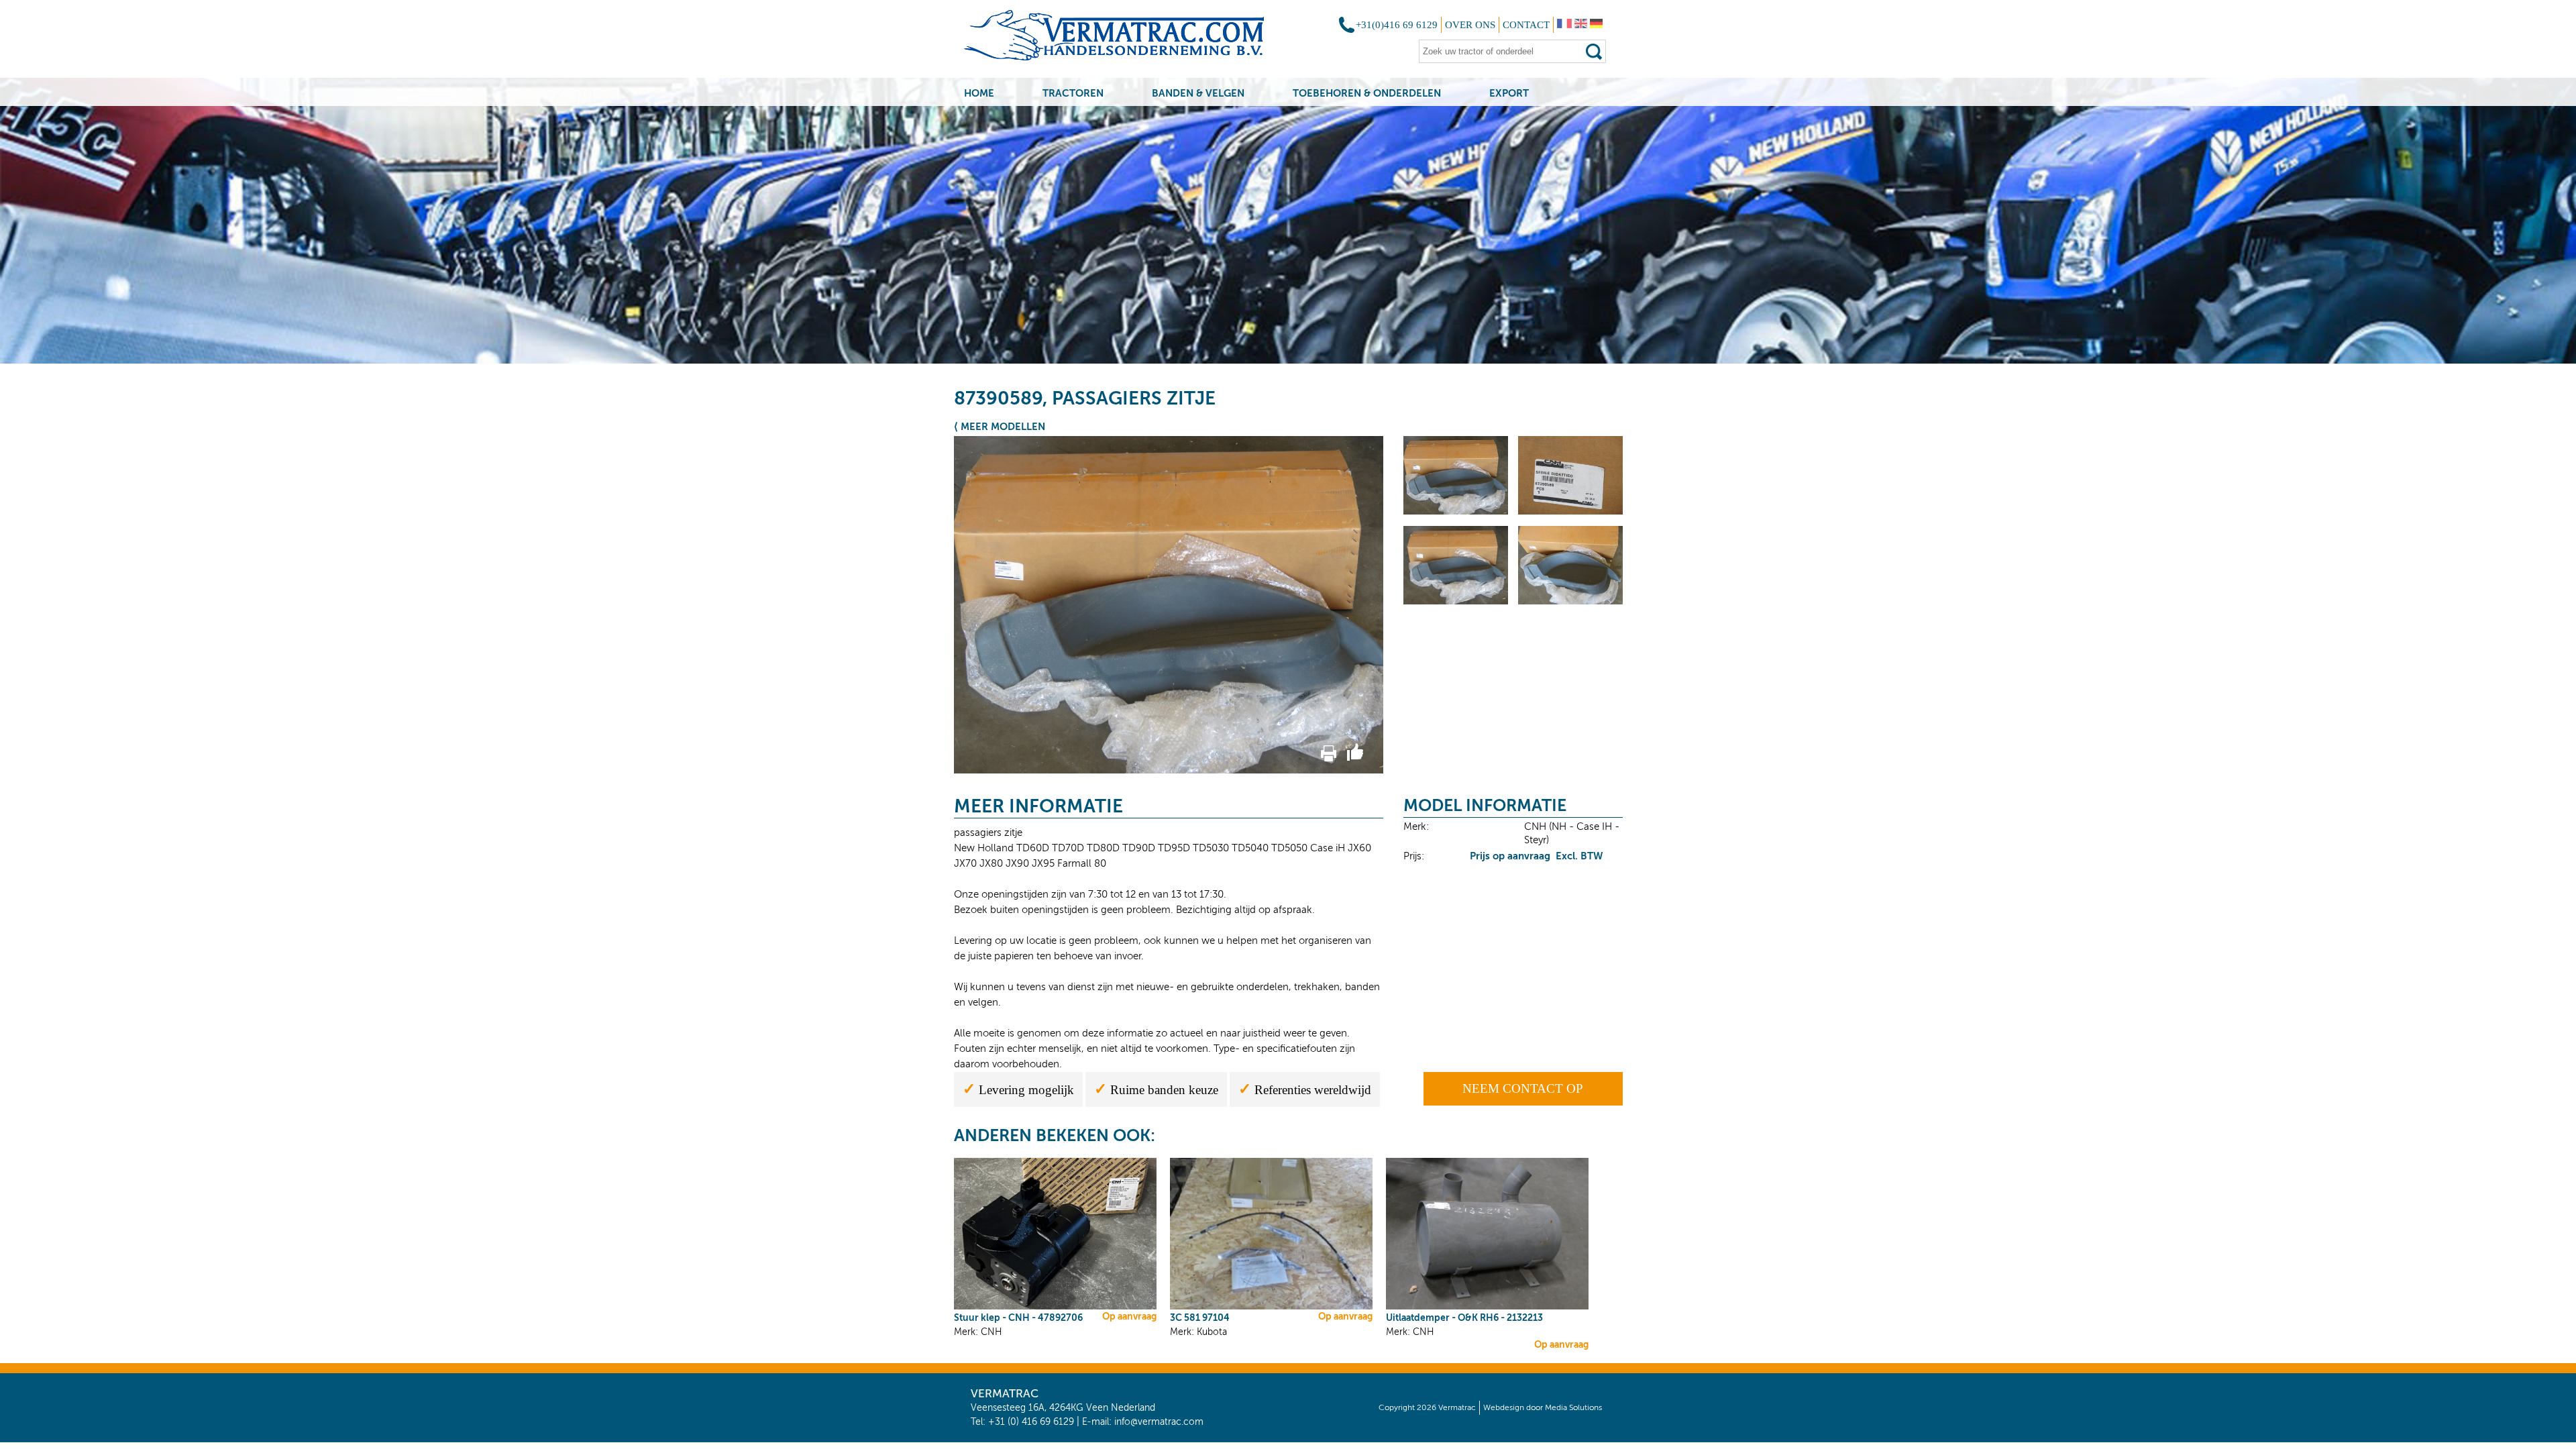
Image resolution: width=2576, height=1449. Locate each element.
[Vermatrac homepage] (1131, 40)
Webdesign (1504, 1407)
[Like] (1355, 758)
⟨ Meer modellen (1000, 426)
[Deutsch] (1596, 25)
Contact (1526, 25)
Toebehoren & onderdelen (1367, 93)
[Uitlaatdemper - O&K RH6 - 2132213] (1487, 1307)
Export (1509, 93)
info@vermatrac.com (1159, 1422)
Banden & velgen (1198, 93)
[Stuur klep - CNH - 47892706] (1055, 1307)
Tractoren (1073, 93)
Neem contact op (1523, 1088)
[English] (1581, 25)
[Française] (1564, 25)
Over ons (1470, 25)
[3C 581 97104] (1271, 1307)
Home (979, 93)
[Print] (1329, 758)
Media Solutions (1573, 1407)
